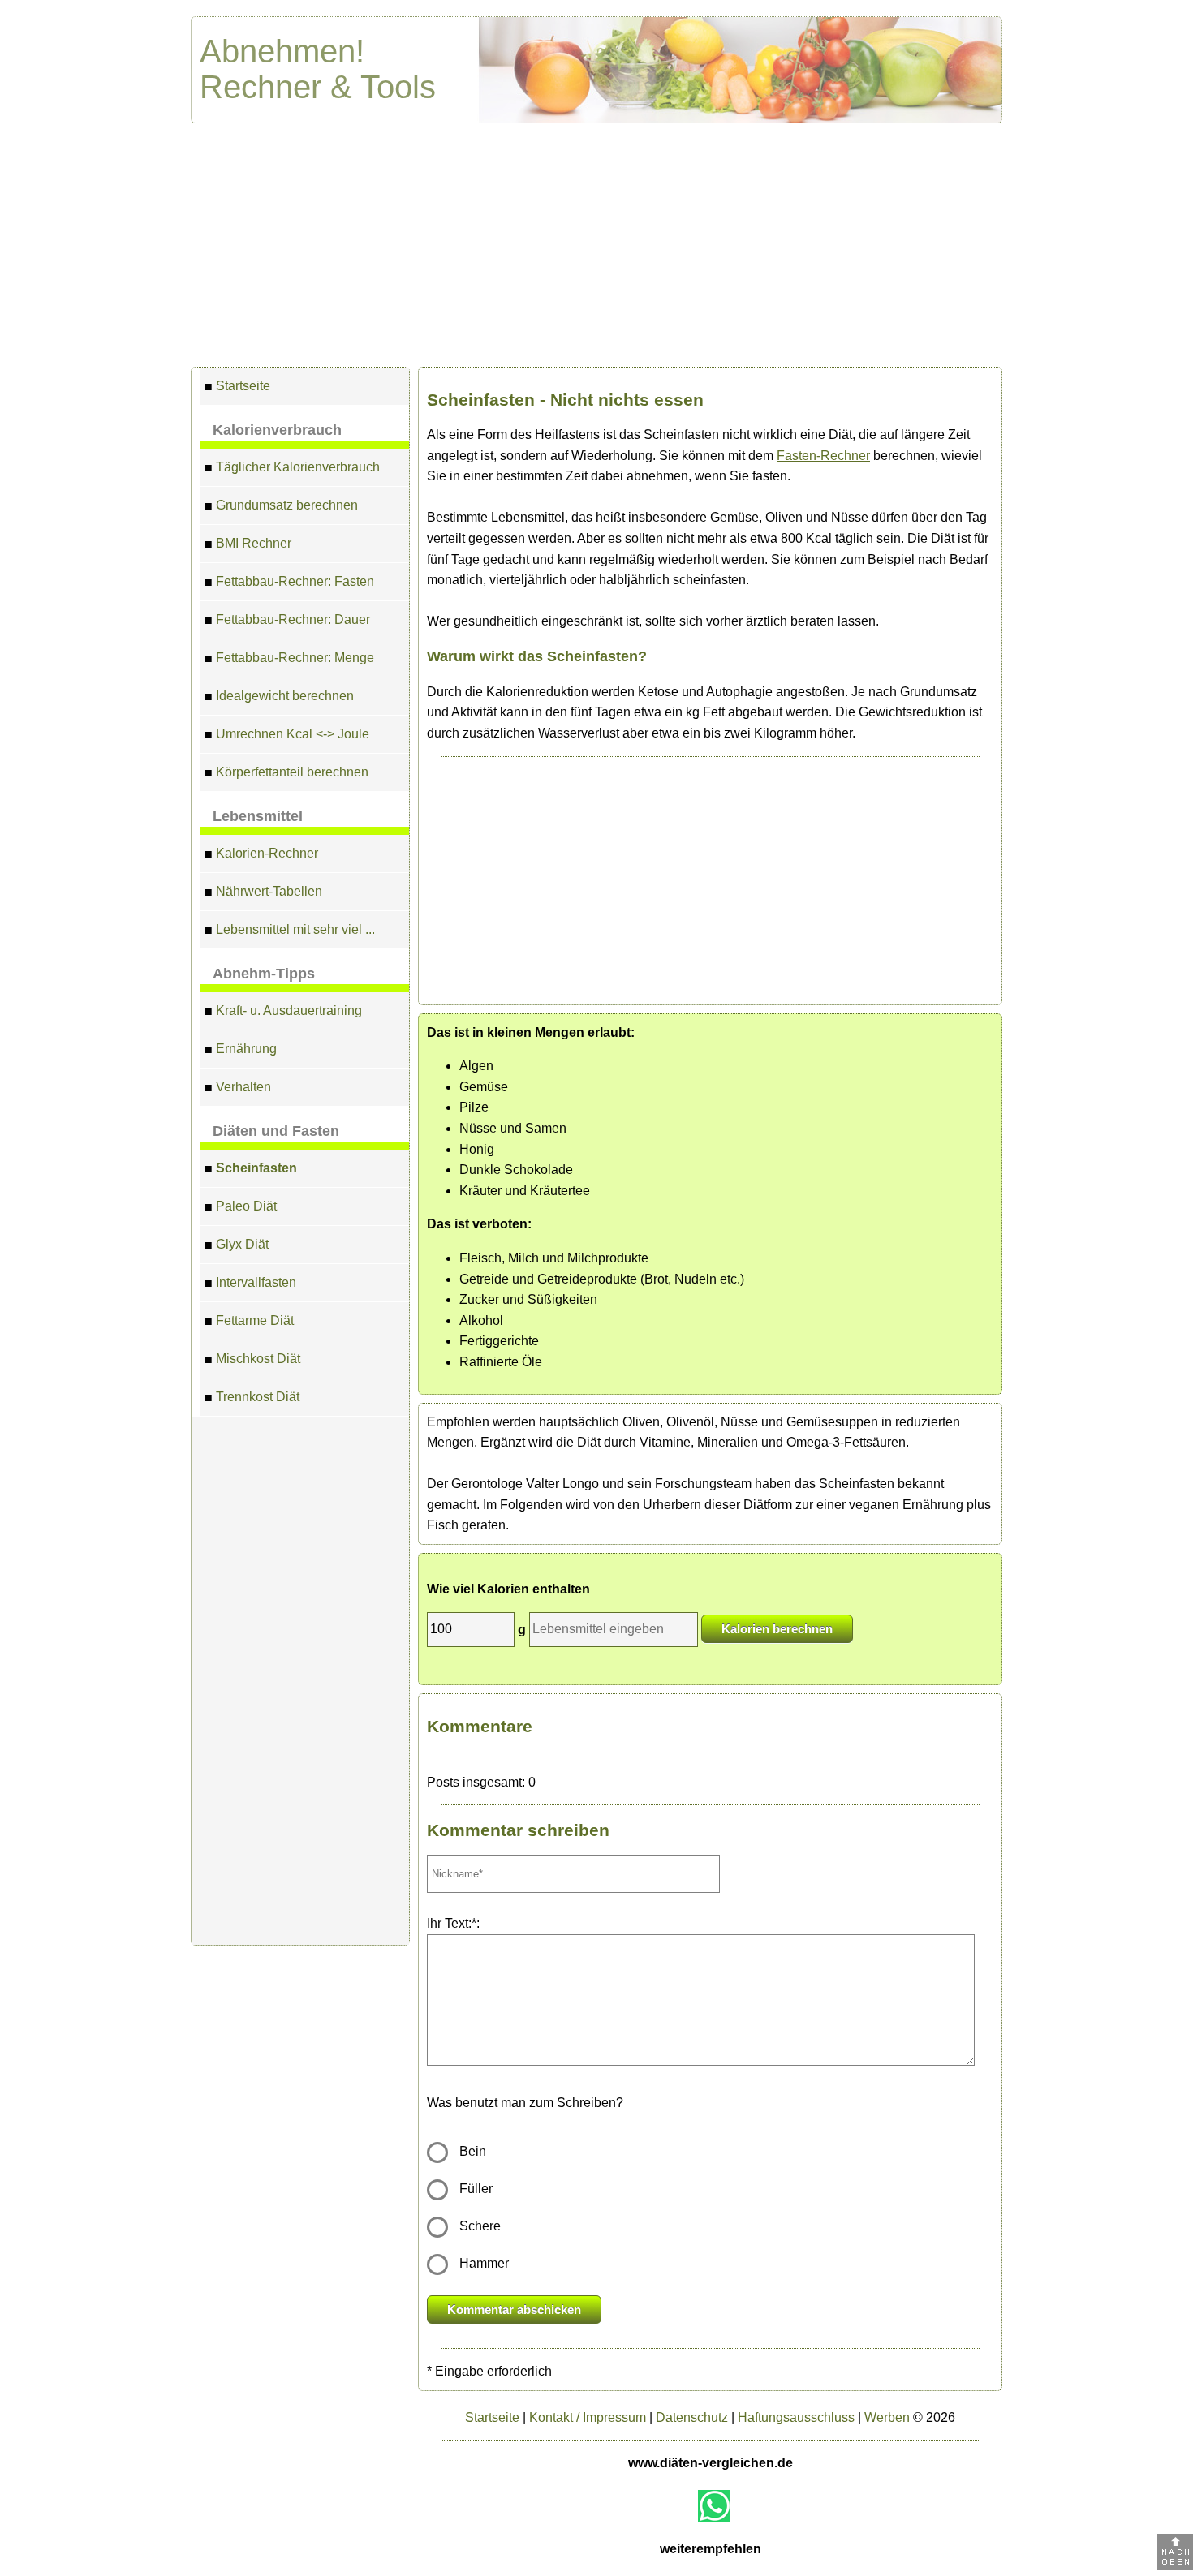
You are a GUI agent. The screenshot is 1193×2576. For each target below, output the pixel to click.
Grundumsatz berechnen (281, 505)
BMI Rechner (248, 544)
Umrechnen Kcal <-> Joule (287, 734)
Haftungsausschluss (796, 2417)
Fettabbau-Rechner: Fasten (289, 582)
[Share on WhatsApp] (714, 2506)
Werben (887, 2417)
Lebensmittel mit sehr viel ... (290, 930)
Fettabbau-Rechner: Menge (289, 658)
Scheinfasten (251, 1168)
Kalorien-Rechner (261, 854)
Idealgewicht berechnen (279, 696)
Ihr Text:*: (453, 1923)
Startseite (237, 386)
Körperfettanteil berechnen (286, 772)
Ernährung (241, 1049)
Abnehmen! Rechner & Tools (318, 69)
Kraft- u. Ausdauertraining (283, 1011)
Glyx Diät (237, 1245)
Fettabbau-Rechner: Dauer (287, 620)
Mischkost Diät (252, 1359)
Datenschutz (692, 2417)
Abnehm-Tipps (264, 974)
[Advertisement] (596, 245)
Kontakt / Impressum (588, 2417)
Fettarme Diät (249, 1321)
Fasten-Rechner (823, 456)
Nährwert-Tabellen (263, 892)
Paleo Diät (241, 1206)
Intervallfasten (250, 1283)
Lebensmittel (258, 816)
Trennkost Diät (252, 1397)
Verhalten (238, 1087)
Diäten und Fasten (276, 1131)
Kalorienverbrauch (277, 430)
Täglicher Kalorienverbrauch (292, 467)
